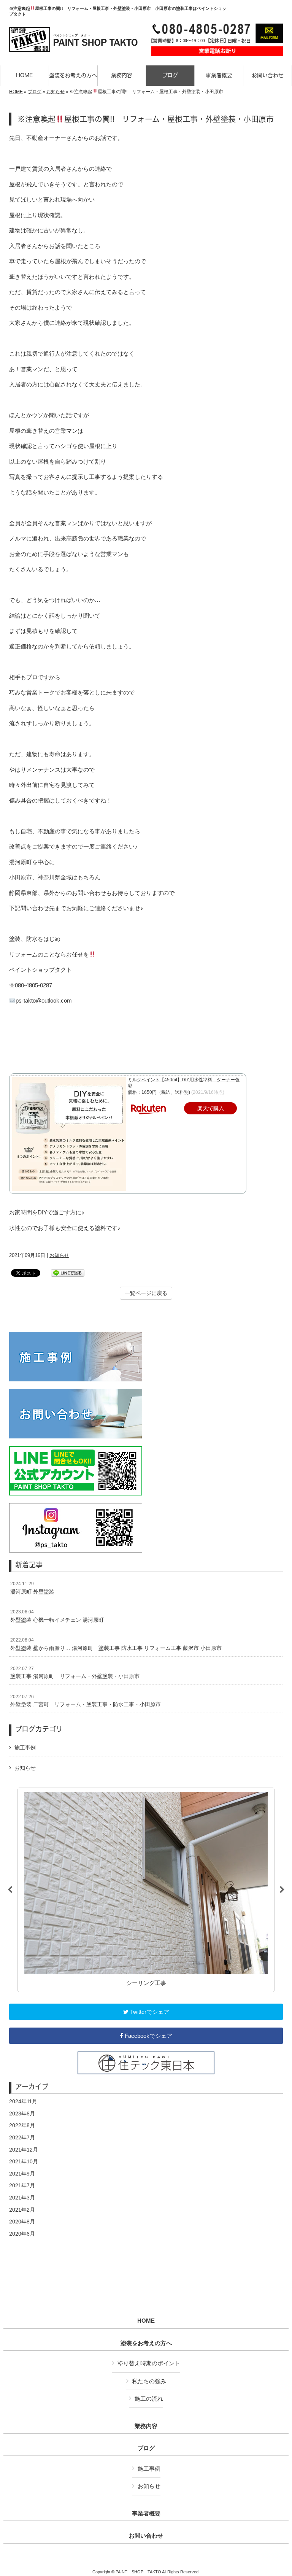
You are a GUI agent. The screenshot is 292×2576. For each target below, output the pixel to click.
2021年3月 (22, 2198)
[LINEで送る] (68, 1272)
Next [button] (282, 1890)
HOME (16, 92)
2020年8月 (22, 2222)
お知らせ (56, 92)
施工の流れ (149, 2399)
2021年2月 (22, 2210)
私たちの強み (149, 2381)
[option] (146, 1890)
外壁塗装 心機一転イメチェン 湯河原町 (57, 1616)
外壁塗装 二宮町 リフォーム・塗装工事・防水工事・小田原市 (86, 1701)
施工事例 (25, 1748)
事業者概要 (146, 2514)
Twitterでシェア (149, 2012)
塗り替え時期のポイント (149, 2363)
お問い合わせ (146, 2536)
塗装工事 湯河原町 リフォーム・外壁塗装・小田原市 (75, 1673)
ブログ (35, 92)
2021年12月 (24, 2150)
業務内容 (146, 2426)
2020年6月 (22, 2234)
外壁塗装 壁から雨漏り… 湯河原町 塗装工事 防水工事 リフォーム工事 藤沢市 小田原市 (116, 1644)
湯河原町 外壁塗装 (32, 1588)
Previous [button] (10, 1890)
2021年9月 (22, 2174)
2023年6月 (22, 2114)
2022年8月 (22, 2125)
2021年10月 (24, 2161)
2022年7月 (22, 2137)
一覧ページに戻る (146, 1293)
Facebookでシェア (148, 2036)
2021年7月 (22, 2185)
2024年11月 (23, 2101)
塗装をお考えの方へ (146, 2343)
